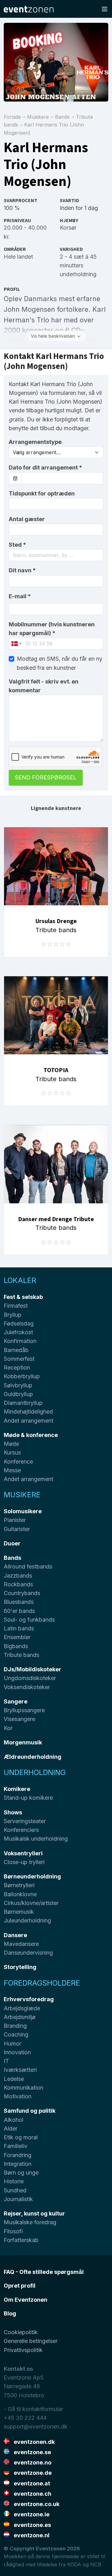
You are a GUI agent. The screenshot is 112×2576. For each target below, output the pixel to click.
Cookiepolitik (21, 2332)
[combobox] (56, 555)
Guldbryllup (18, 1394)
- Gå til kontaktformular (33, 2409)
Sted (17, 545)
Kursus (12, 1452)
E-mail (20, 596)
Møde (11, 1444)
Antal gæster (27, 519)
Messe (12, 1470)
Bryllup (13, 1315)
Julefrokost (18, 1332)
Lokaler (20, 1280)
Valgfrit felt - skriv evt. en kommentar (44, 686)
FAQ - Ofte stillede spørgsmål (44, 2272)
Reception (17, 1368)
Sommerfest (19, 1359)
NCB (96, 2564)
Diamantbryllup (23, 1403)
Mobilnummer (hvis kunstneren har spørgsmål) (52, 629)
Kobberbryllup (22, 1376)
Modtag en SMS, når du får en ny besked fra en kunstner (60, 663)
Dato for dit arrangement (45, 467)
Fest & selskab (23, 1297)
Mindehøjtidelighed (28, 1412)
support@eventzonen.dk (36, 2427)
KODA (74, 2564)
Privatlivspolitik (23, 2350)
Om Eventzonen (26, 2300)
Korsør (68, 228)
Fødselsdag (19, 1323)
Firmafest (16, 1306)
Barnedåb (16, 1350)
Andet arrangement (28, 1421)
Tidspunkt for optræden (42, 493)
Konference (18, 1462)
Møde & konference (31, 1435)
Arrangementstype (35, 442)
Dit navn (22, 570)
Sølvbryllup (18, 1385)
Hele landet (18, 257)
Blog (10, 2313)
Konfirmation (20, 1341)
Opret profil (20, 2286)
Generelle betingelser (31, 2341)
